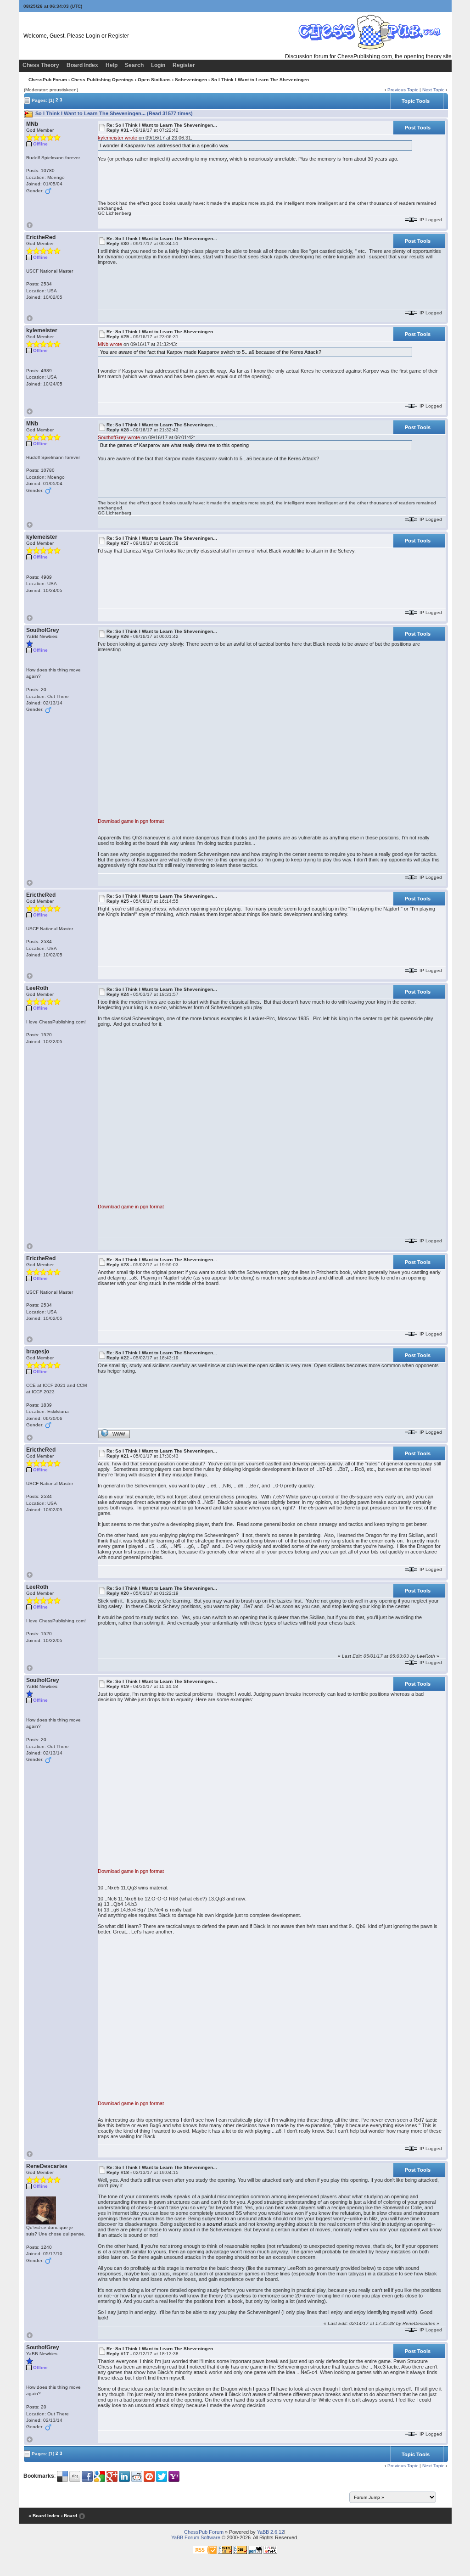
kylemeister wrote (117, 138)
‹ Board (69, 2516)
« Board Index (44, 2516)
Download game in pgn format (131, 821)
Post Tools (418, 128)
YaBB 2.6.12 (271, 2532)
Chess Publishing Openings (102, 80)
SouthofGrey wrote (119, 437)
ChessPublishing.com (365, 56)
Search (134, 65)
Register (118, 36)
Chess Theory (41, 65)
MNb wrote (110, 344)
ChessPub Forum (48, 80)
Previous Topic (403, 90)
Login (93, 36)
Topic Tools (416, 101)
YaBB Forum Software (196, 2537)
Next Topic (433, 90)
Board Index (82, 65)
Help (112, 65)
